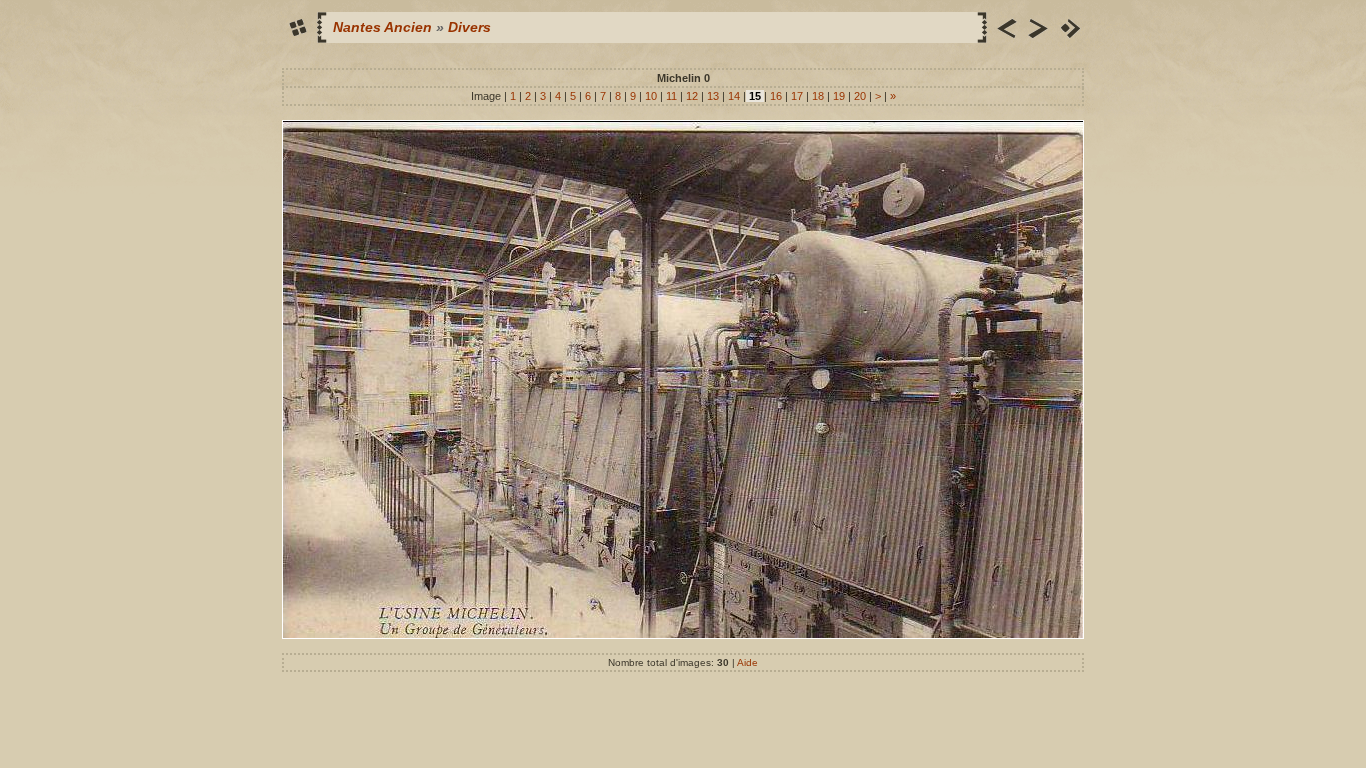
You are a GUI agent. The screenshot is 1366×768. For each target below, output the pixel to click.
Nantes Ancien (382, 27)
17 (797, 96)
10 (651, 96)
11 (671, 96)
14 (734, 96)
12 (692, 96)
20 (860, 96)
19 (839, 96)
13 (713, 96)
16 (776, 96)
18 (818, 96)
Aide (747, 662)
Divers (469, 27)
